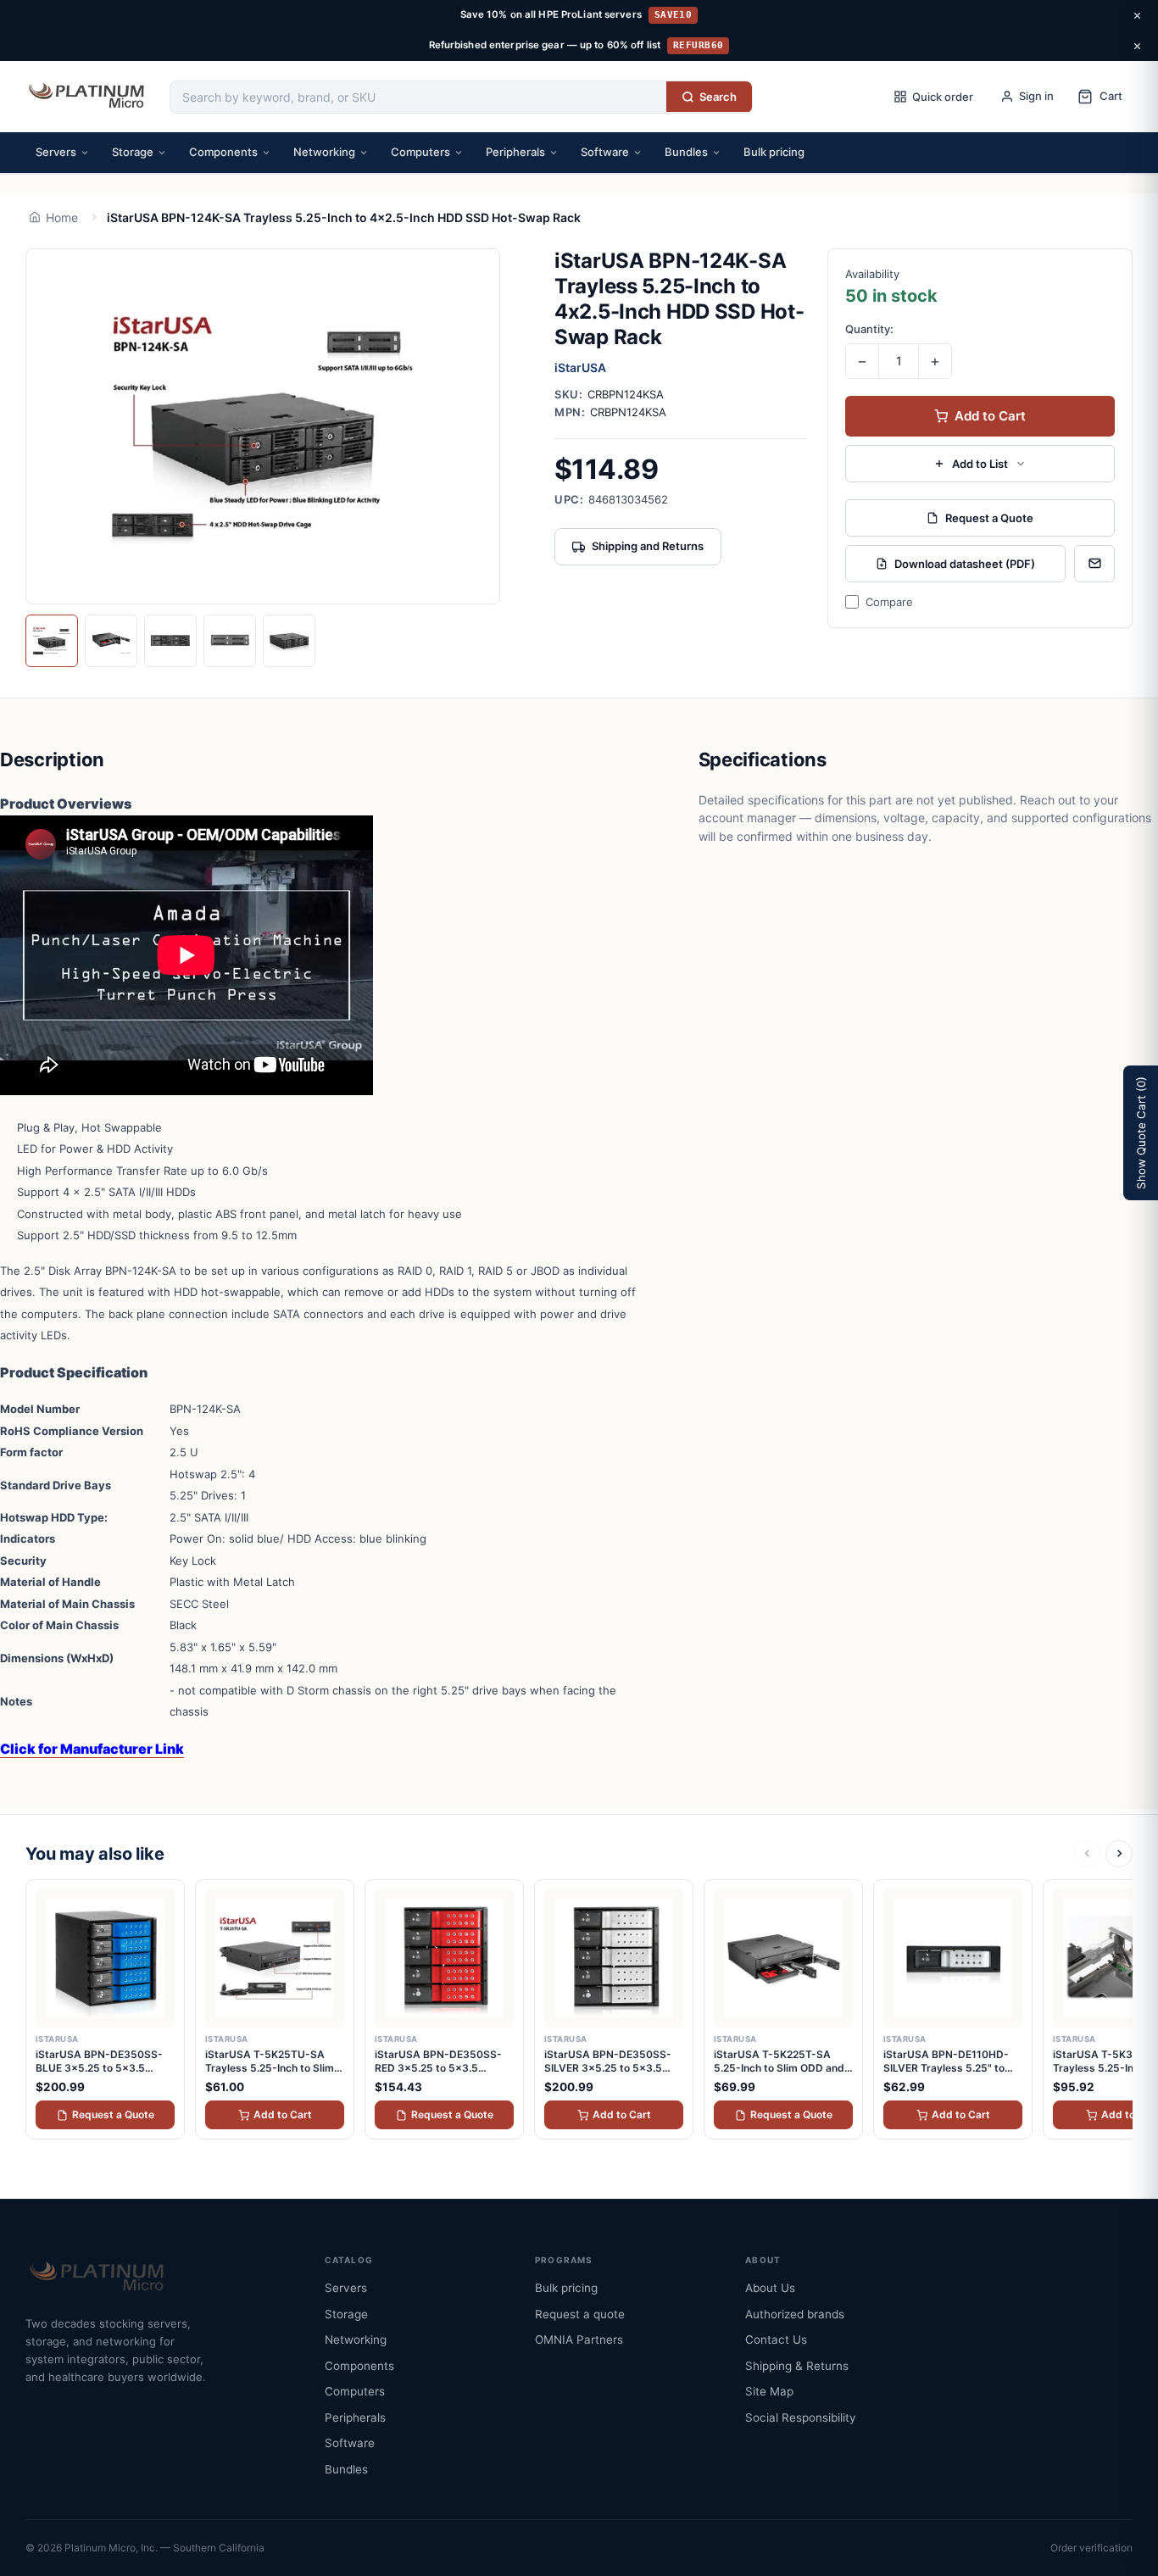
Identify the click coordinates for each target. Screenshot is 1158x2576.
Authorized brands (795, 2314)
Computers (420, 152)
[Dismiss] (1137, 15)
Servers (56, 152)
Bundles (686, 152)
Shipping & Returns (797, 2366)
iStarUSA (580, 367)
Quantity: (869, 329)
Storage (133, 152)
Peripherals (515, 152)
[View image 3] (170, 641)
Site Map (769, 2391)
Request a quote (580, 2314)
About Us (770, 2288)
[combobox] (418, 97)
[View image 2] (111, 641)
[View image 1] (52, 641)
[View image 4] (230, 641)
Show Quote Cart (1141, 1133)
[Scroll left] (1087, 1854)
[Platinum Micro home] (89, 97)
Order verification (1091, 2548)
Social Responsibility (801, 2417)
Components (223, 152)
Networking (324, 152)
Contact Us (776, 2340)
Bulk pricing (774, 152)
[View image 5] (289, 641)
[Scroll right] (1119, 1854)
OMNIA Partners (579, 2340)
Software (605, 152)
